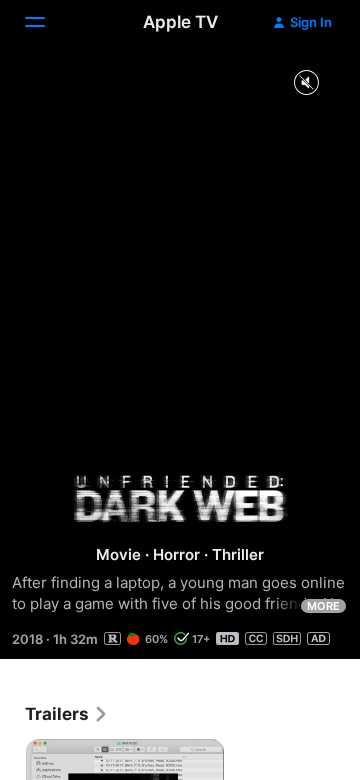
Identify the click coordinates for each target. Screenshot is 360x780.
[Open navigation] (47, 22)
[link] (67, 714)
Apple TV (180, 22)
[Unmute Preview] (306, 83)
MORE (323, 606)
